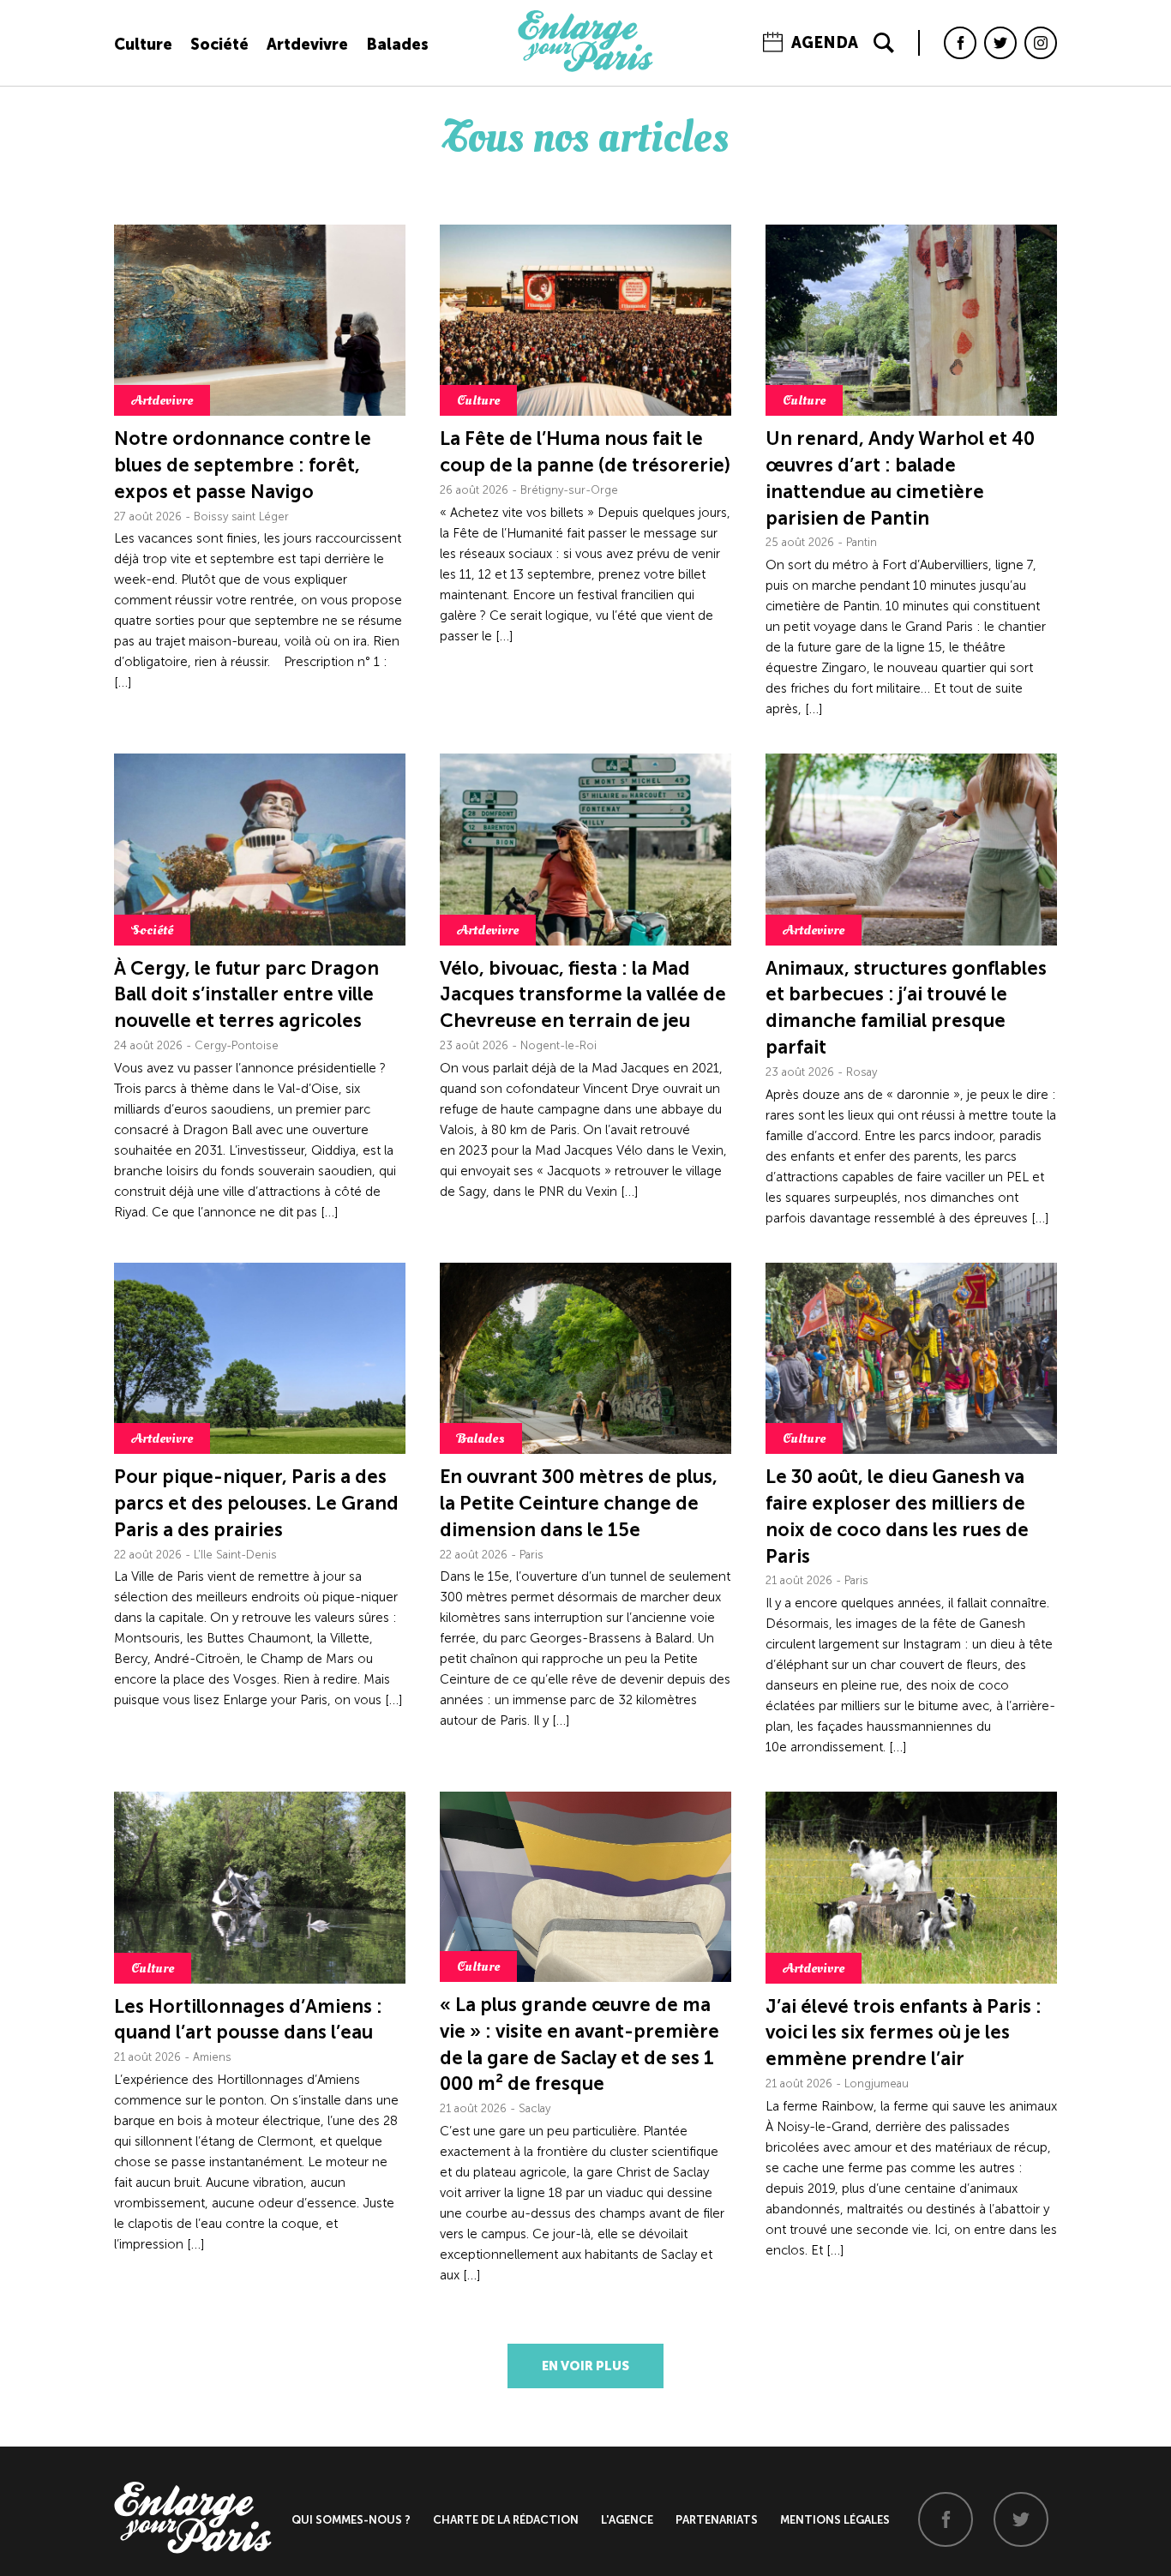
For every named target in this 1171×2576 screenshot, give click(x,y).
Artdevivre (307, 45)
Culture (143, 45)
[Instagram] (1041, 43)
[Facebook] (960, 43)
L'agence (627, 2520)
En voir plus (585, 2366)
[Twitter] (1000, 43)
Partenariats (717, 2520)
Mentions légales (835, 2520)
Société (219, 45)
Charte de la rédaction (506, 2520)
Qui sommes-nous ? (351, 2520)
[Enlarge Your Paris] (585, 68)
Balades (397, 45)
